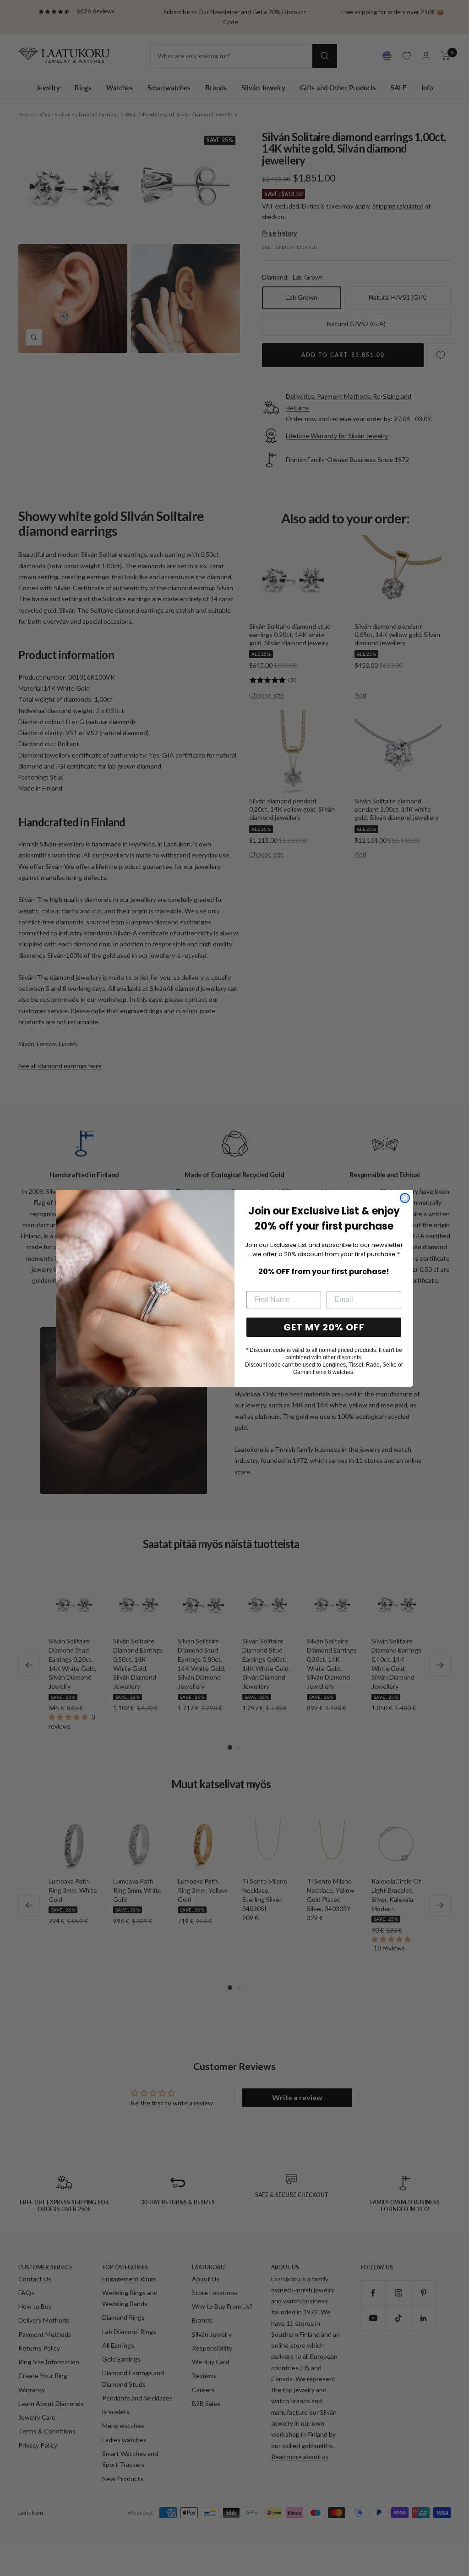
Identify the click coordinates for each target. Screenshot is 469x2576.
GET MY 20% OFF (324, 1327)
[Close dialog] (405, 1198)
